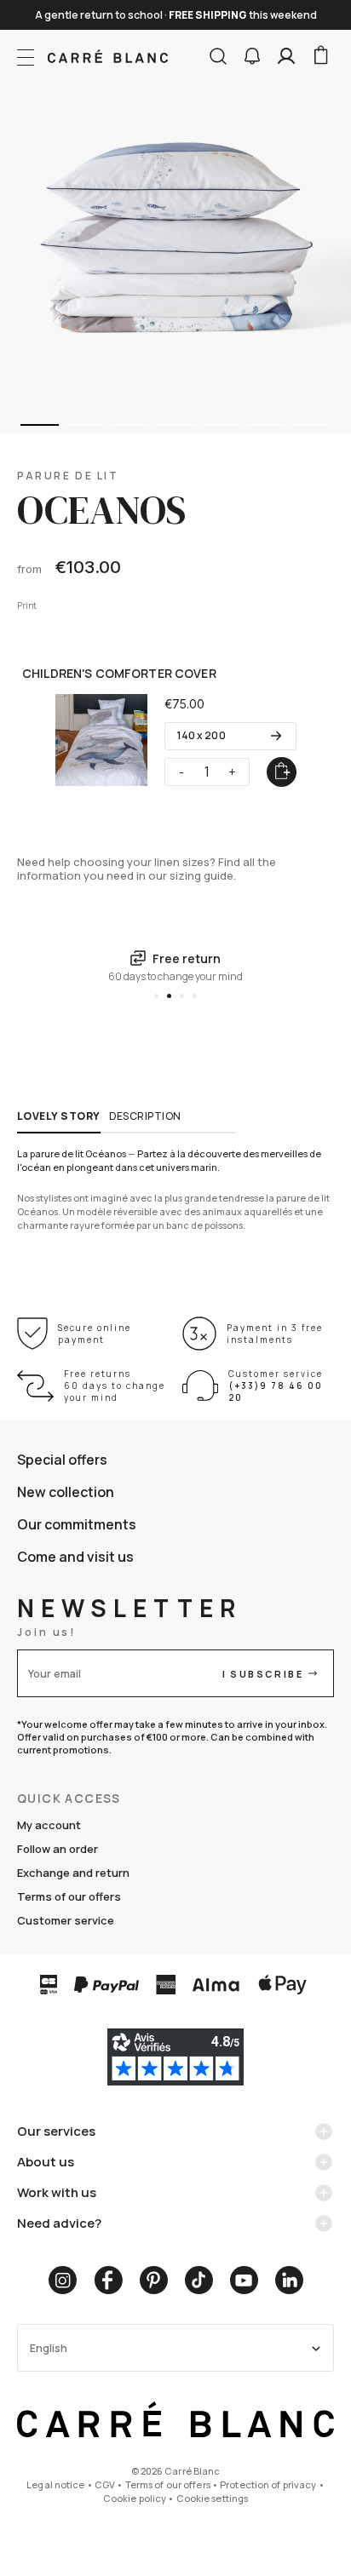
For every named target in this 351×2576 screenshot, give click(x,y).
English (49, 2348)
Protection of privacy (268, 2484)
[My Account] (286, 56)
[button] (252, 56)
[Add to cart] (282, 772)
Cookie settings (213, 2498)
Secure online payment (95, 1334)
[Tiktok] (199, 2280)
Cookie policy (135, 2498)
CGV (105, 2484)
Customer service (66, 1920)
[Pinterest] (154, 2280)
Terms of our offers (69, 1896)
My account (49, 1825)
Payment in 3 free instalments (275, 1334)
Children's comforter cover (119, 673)
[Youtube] (244, 2280)
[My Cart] (320, 56)
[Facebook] (108, 2280)
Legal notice (55, 2484)
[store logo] (108, 56)
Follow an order (58, 1849)
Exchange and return (73, 1873)
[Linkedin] (289, 2280)
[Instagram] (63, 2280)
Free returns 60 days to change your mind (115, 1386)
